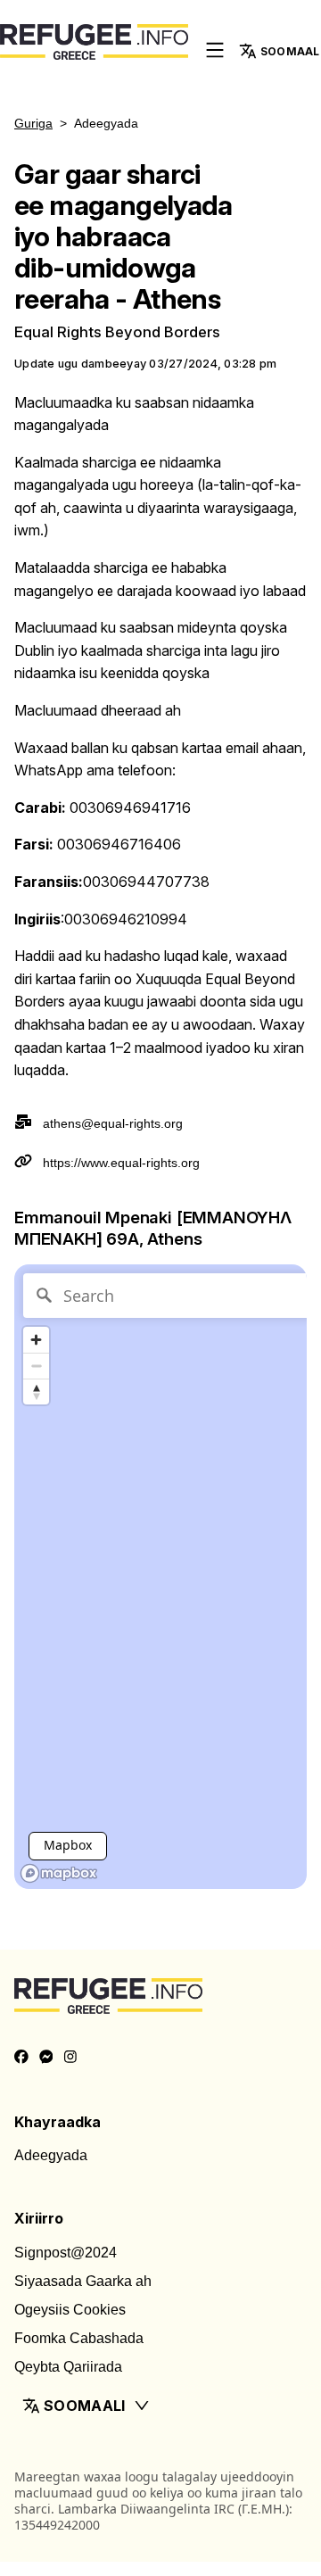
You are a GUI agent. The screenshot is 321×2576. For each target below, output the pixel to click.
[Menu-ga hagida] (215, 51)
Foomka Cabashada (79, 2338)
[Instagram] (70, 2058)
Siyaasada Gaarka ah (83, 2281)
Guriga (33, 123)
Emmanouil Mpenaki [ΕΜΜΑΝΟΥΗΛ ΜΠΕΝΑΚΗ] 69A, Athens (153, 1228)
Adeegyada (51, 2155)
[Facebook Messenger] (46, 2058)
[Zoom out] (36, 1366)
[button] (160, 2406)
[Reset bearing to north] (36, 1392)
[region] (160, 1577)
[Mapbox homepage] (59, 1873)
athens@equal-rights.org (113, 1123)
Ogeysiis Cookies (70, 2310)
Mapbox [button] (68, 1845)
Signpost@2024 (66, 2253)
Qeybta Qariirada (68, 2367)
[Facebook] (21, 2058)
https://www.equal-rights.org (121, 1163)
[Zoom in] (36, 1340)
